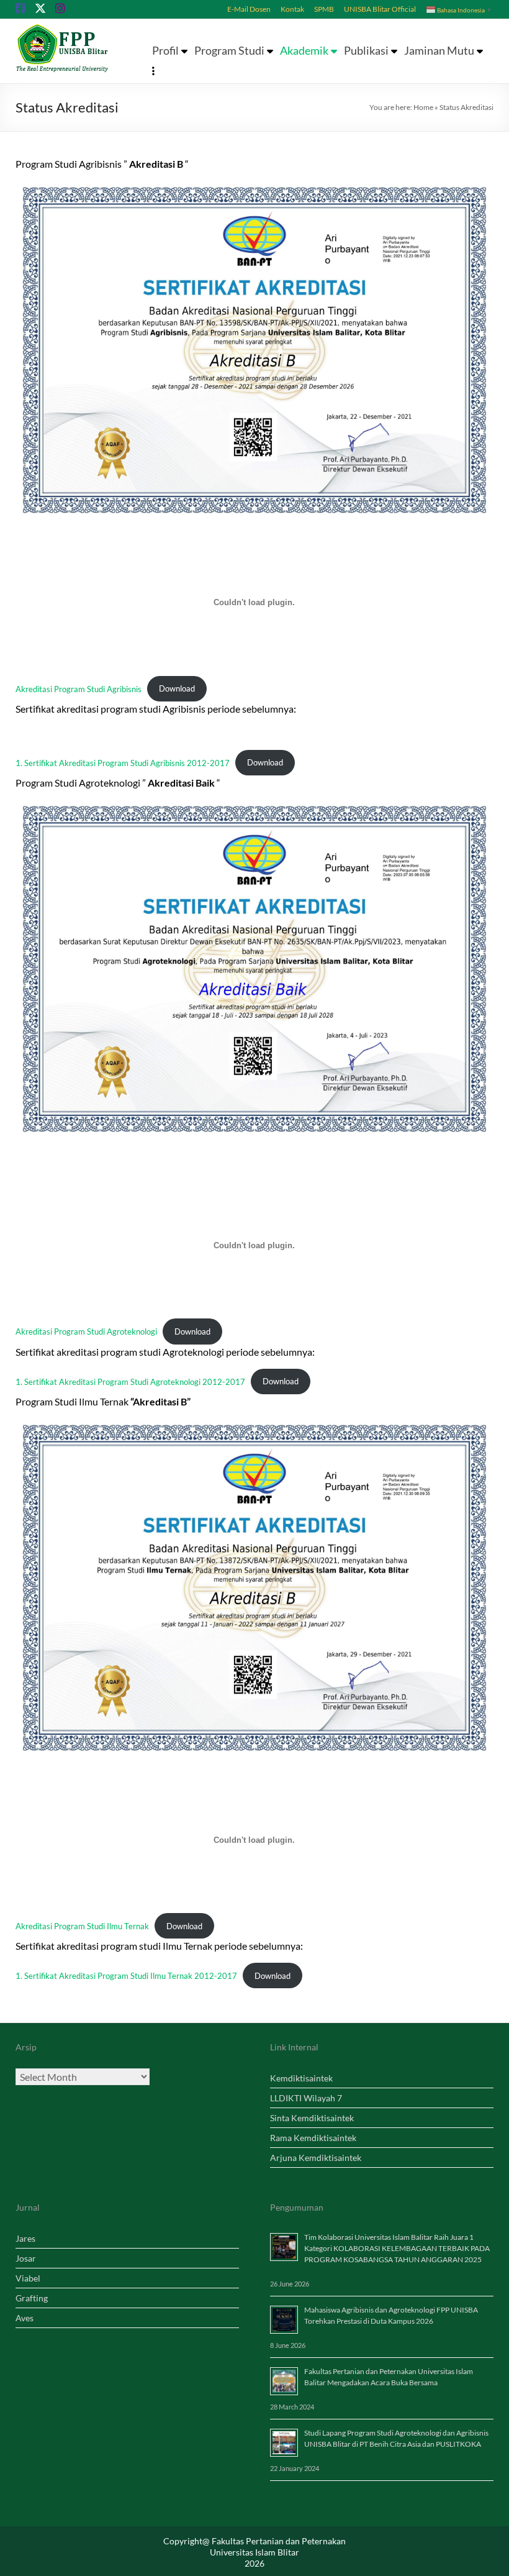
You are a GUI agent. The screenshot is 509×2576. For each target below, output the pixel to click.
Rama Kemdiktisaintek (313, 2138)
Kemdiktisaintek (301, 2078)
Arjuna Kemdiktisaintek (316, 2158)
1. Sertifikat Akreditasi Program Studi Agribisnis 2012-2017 (123, 762)
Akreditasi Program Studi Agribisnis (79, 688)
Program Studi (229, 51)
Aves (25, 2318)
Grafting (32, 2298)
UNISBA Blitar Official (380, 9)
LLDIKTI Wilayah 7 (306, 2098)
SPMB (324, 9)
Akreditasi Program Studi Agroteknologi (86, 1331)
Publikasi (366, 51)
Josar (26, 2258)
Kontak (292, 9)
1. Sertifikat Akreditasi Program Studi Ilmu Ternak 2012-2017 (126, 1976)
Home (423, 107)
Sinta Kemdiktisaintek (312, 2118)
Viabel (28, 2278)
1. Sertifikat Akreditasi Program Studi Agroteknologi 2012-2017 (130, 1381)
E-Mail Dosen (249, 9)
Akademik (304, 51)
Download (177, 688)
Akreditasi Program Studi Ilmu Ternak (82, 1926)
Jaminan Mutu (439, 51)
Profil (165, 51)
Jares (25, 2238)
